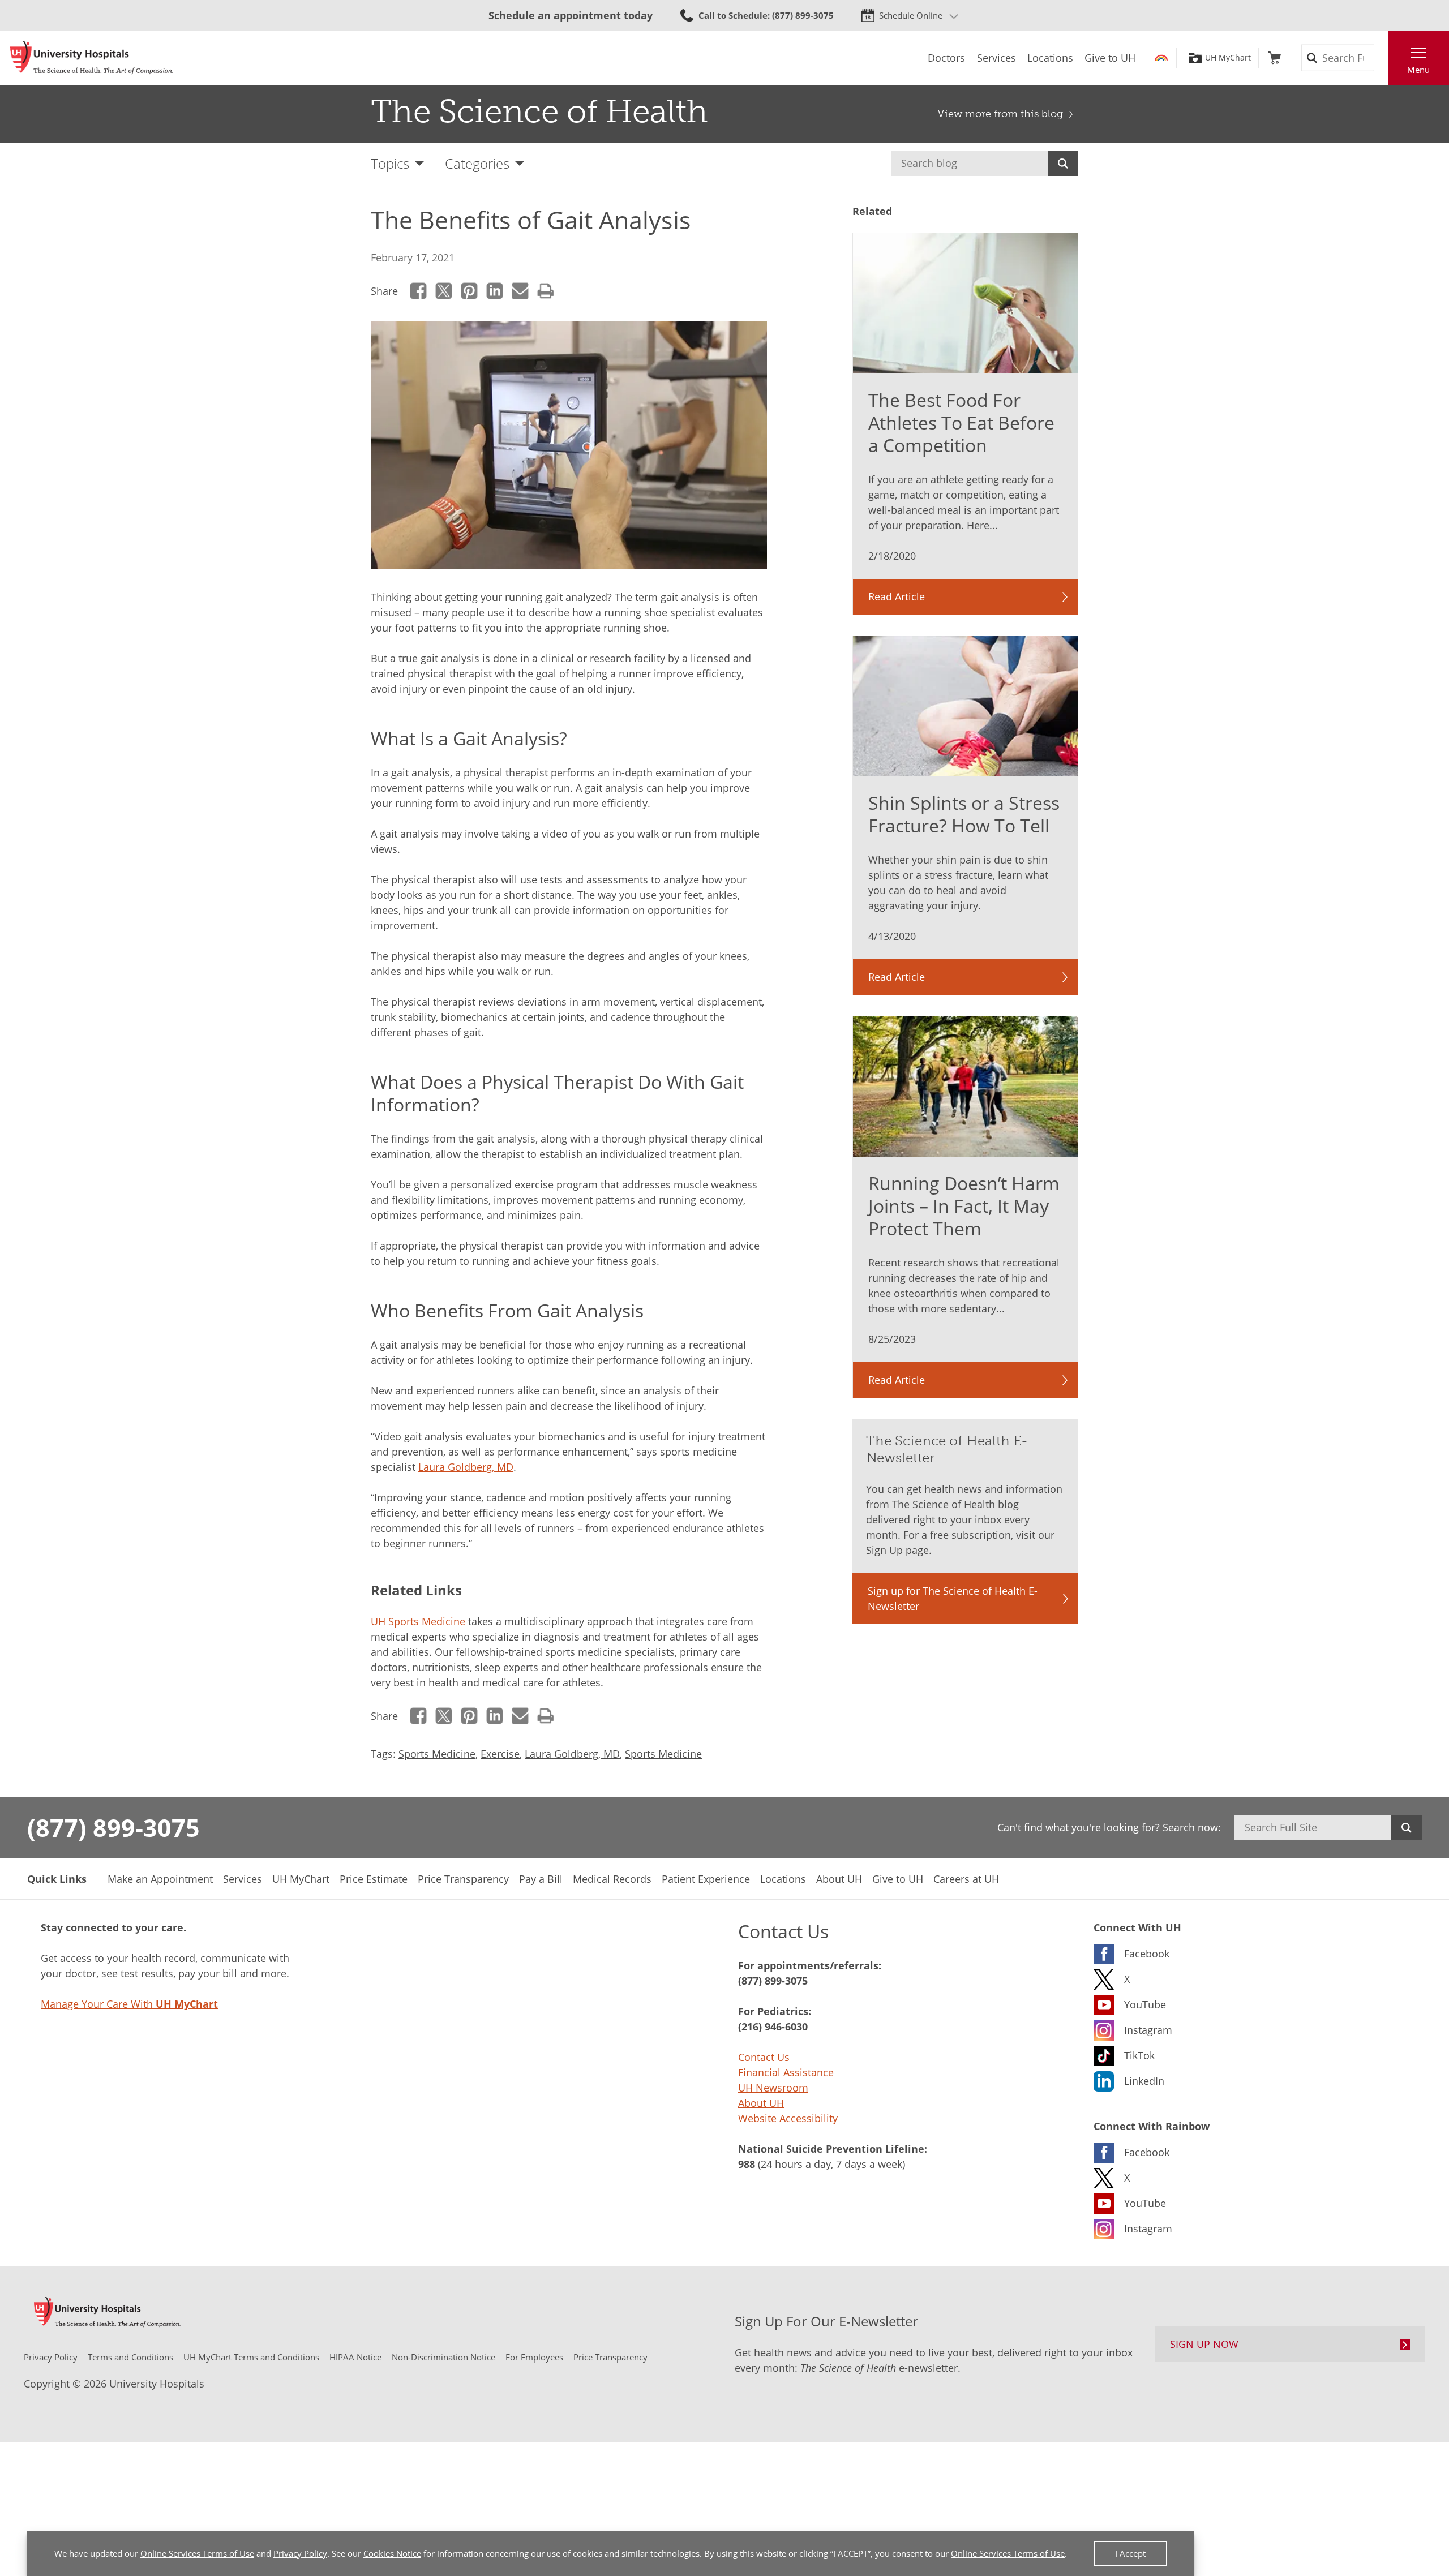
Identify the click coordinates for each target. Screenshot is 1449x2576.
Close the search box (1382, 58)
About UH (761, 2103)
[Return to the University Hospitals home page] (92, 58)
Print (546, 291)
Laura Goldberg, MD (466, 1467)
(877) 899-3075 (113, 1827)
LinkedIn (495, 291)
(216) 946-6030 (773, 2027)
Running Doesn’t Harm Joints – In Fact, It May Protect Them (964, 1206)
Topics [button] (390, 163)
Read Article (897, 596)
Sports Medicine (437, 1754)
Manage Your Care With (129, 2004)
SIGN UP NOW (1204, 2344)
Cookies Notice (392, 2553)
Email (520, 291)
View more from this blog (1000, 114)
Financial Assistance (786, 2072)
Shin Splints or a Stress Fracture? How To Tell (964, 814)
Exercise (500, 1754)
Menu (1418, 70)
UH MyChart (1228, 58)
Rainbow (1161, 58)
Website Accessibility (788, 2118)
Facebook (419, 291)
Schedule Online (911, 15)
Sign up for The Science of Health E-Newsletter (953, 1598)
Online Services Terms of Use (197, 2553)
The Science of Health (539, 111)
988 (747, 2164)
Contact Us (764, 2057)
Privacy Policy (300, 2553)
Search (1063, 163)
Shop (1274, 58)
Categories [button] (477, 163)
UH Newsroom (773, 2088)
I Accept (1130, 2553)
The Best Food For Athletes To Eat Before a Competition (961, 422)
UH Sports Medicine (418, 1621)
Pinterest (470, 291)
